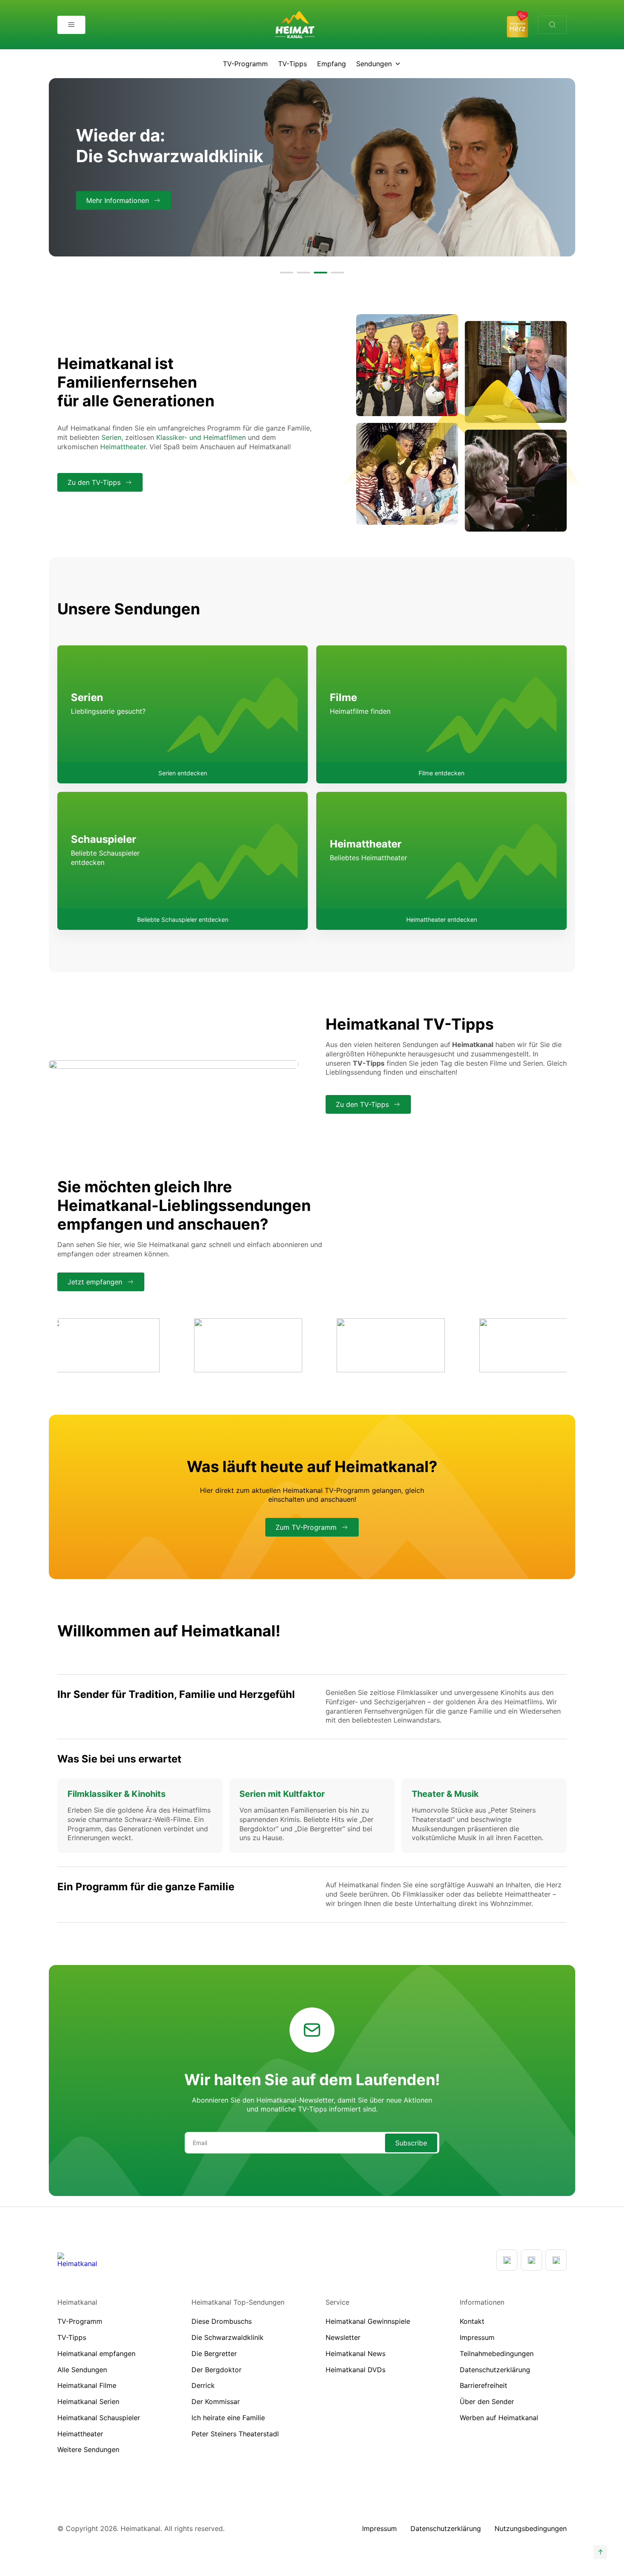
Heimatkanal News (356, 2354)
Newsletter (343, 2337)
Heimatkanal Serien (88, 2401)
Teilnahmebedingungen (497, 2354)
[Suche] (552, 25)
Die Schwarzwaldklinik (228, 2337)
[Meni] (71, 25)
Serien (111, 437)
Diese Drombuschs (222, 2321)
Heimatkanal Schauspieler (99, 2418)
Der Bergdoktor (216, 2370)
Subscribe (411, 2143)
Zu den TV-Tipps (94, 482)
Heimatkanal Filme (87, 2385)
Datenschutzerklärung (495, 2370)
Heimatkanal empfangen (96, 2354)
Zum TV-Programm (306, 1527)
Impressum (477, 2337)
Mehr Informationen (118, 200)
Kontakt (472, 2321)
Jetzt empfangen (95, 1282)
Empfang (332, 64)
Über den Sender (487, 2401)
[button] (287, 273)
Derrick (203, 2385)
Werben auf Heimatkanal (499, 2418)
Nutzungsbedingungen (531, 2528)
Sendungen (374, 64)
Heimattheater (123, 447)
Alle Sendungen (82, 2370)
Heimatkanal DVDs (356, 2370)
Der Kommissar (216, 2401)
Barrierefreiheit (483, 2385)
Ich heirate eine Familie (228, 2418)
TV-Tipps (292, 64)
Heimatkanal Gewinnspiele (368, 2321)
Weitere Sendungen (88, 2449)
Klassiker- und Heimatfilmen (201, 437)
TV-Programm (245, 64)
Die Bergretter (214, 2354)
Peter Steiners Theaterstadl (235, 2434)
